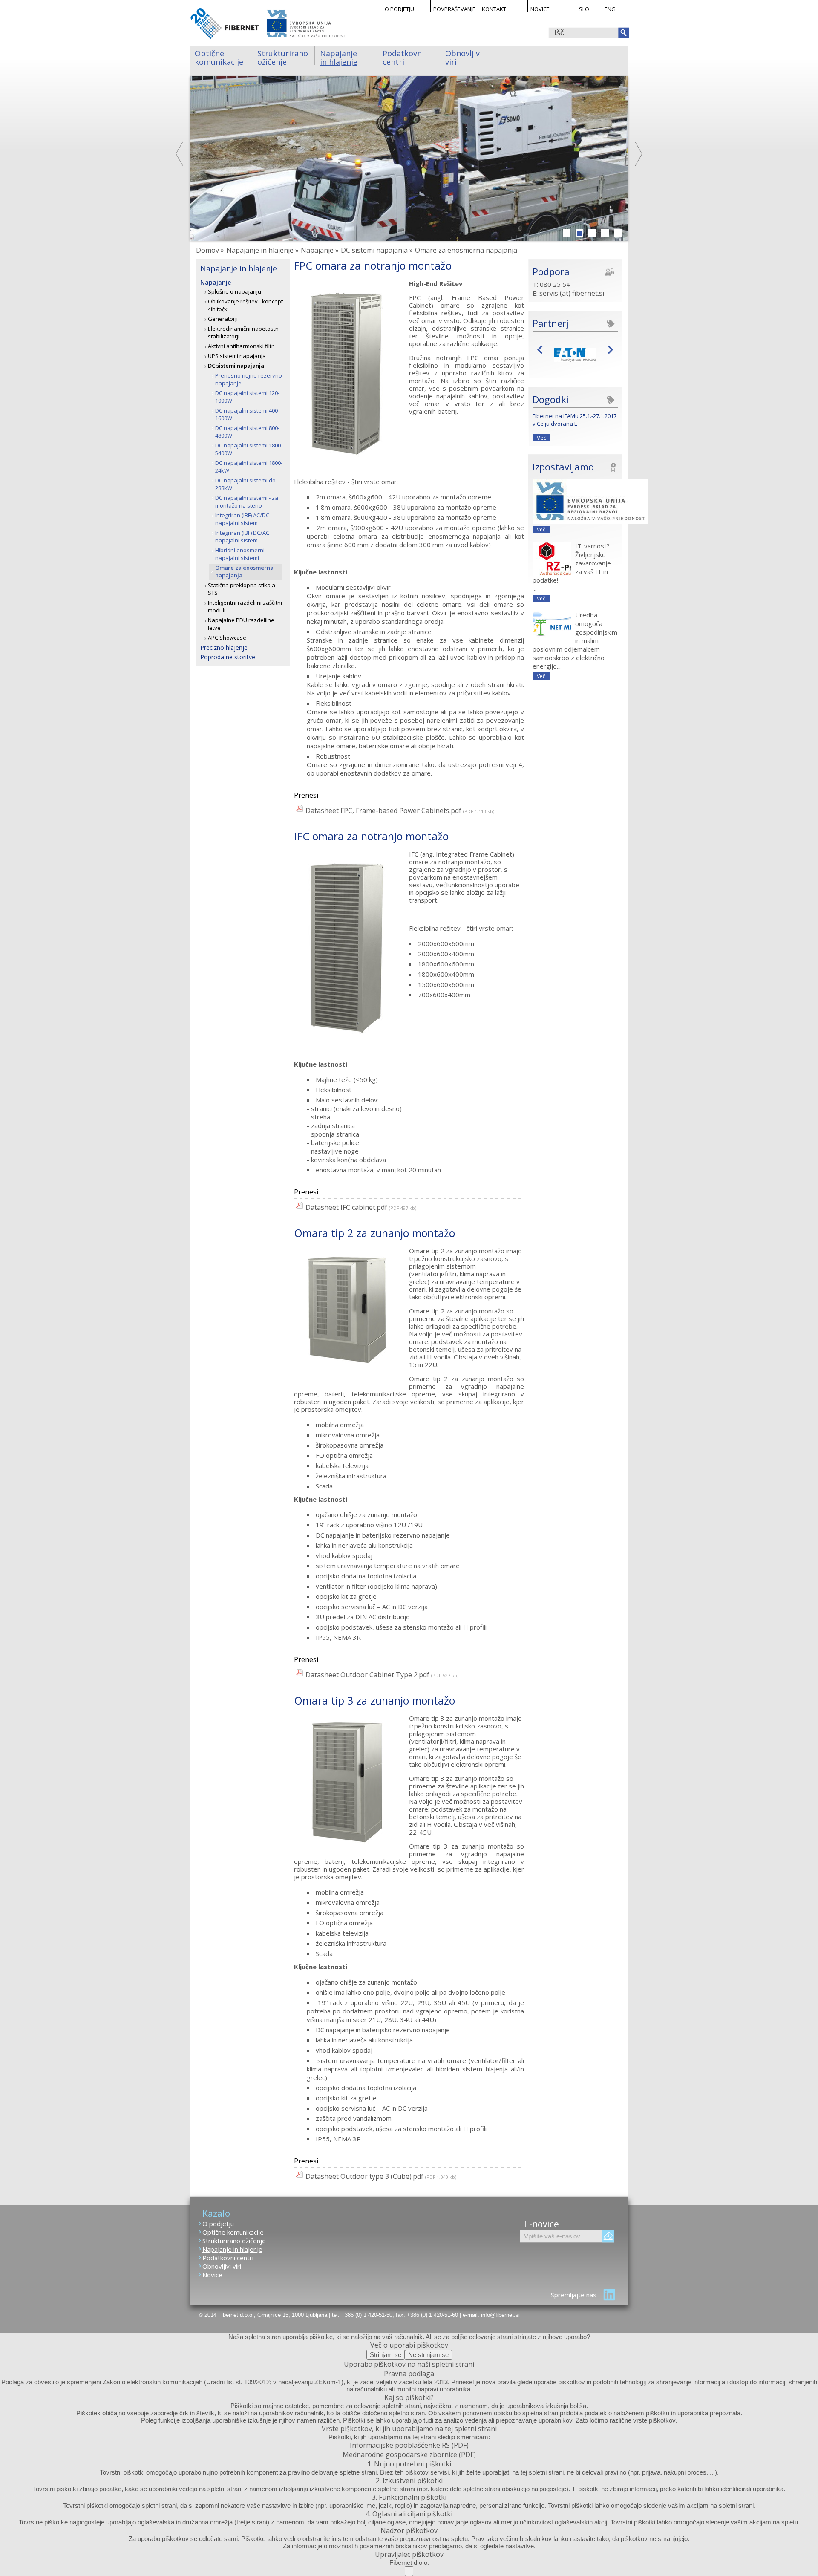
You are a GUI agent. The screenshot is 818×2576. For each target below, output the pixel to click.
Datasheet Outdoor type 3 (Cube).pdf (364, 2176)
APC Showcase (227, 638)
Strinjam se (386, 2355)
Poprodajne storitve (228, 657)
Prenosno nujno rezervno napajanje (249, 379)
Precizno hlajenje (224, 648)
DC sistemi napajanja (236, 366)
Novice (540, 9)
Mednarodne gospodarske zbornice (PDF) (409, 2455)
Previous (180, 154)
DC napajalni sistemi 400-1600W (247, 414)
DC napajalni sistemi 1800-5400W (249, 449)
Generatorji (223, 319)
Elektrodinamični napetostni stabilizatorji (244, 332)
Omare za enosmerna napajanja (244, 571)
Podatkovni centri (404, 57)
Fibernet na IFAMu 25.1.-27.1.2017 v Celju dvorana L (575, 420)
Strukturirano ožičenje (284, 57)
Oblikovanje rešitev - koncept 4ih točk (245, 305)
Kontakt (494, 9)
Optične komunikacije (219, 57)
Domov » (210, 250)
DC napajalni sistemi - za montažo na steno (247, 502)
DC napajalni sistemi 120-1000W (247, 397)
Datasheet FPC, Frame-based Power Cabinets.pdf (383, 811)
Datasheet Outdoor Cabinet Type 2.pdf (367, 1675)
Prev (542, 349)
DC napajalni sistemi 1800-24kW (249, 467)
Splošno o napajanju (235, 291)
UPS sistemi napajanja (237, 356)
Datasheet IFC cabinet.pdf (346, 1207)
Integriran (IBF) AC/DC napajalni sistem (242, 519)
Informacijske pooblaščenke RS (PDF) (409, 2445)
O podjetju (399, 9)
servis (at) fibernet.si (572, 293)
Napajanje (216, 282)
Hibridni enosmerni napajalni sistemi (240, 554)
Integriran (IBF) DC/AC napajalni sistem (242, 537)
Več (541, 438)
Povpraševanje (454, 9)
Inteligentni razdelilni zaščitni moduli (245, 606)
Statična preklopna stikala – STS (244, 589)
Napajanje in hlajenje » (262, 250)
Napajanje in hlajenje (340, 57)
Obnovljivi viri (465, 57)
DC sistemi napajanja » (377, 250)
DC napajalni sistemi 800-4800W (247, 432)
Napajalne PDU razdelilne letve (241, 624)
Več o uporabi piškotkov (409, 2345)
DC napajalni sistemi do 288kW (245, 484)
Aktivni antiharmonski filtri (241, 346)
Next (638, 154)
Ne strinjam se (428, 2355)
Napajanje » (320, 250)
